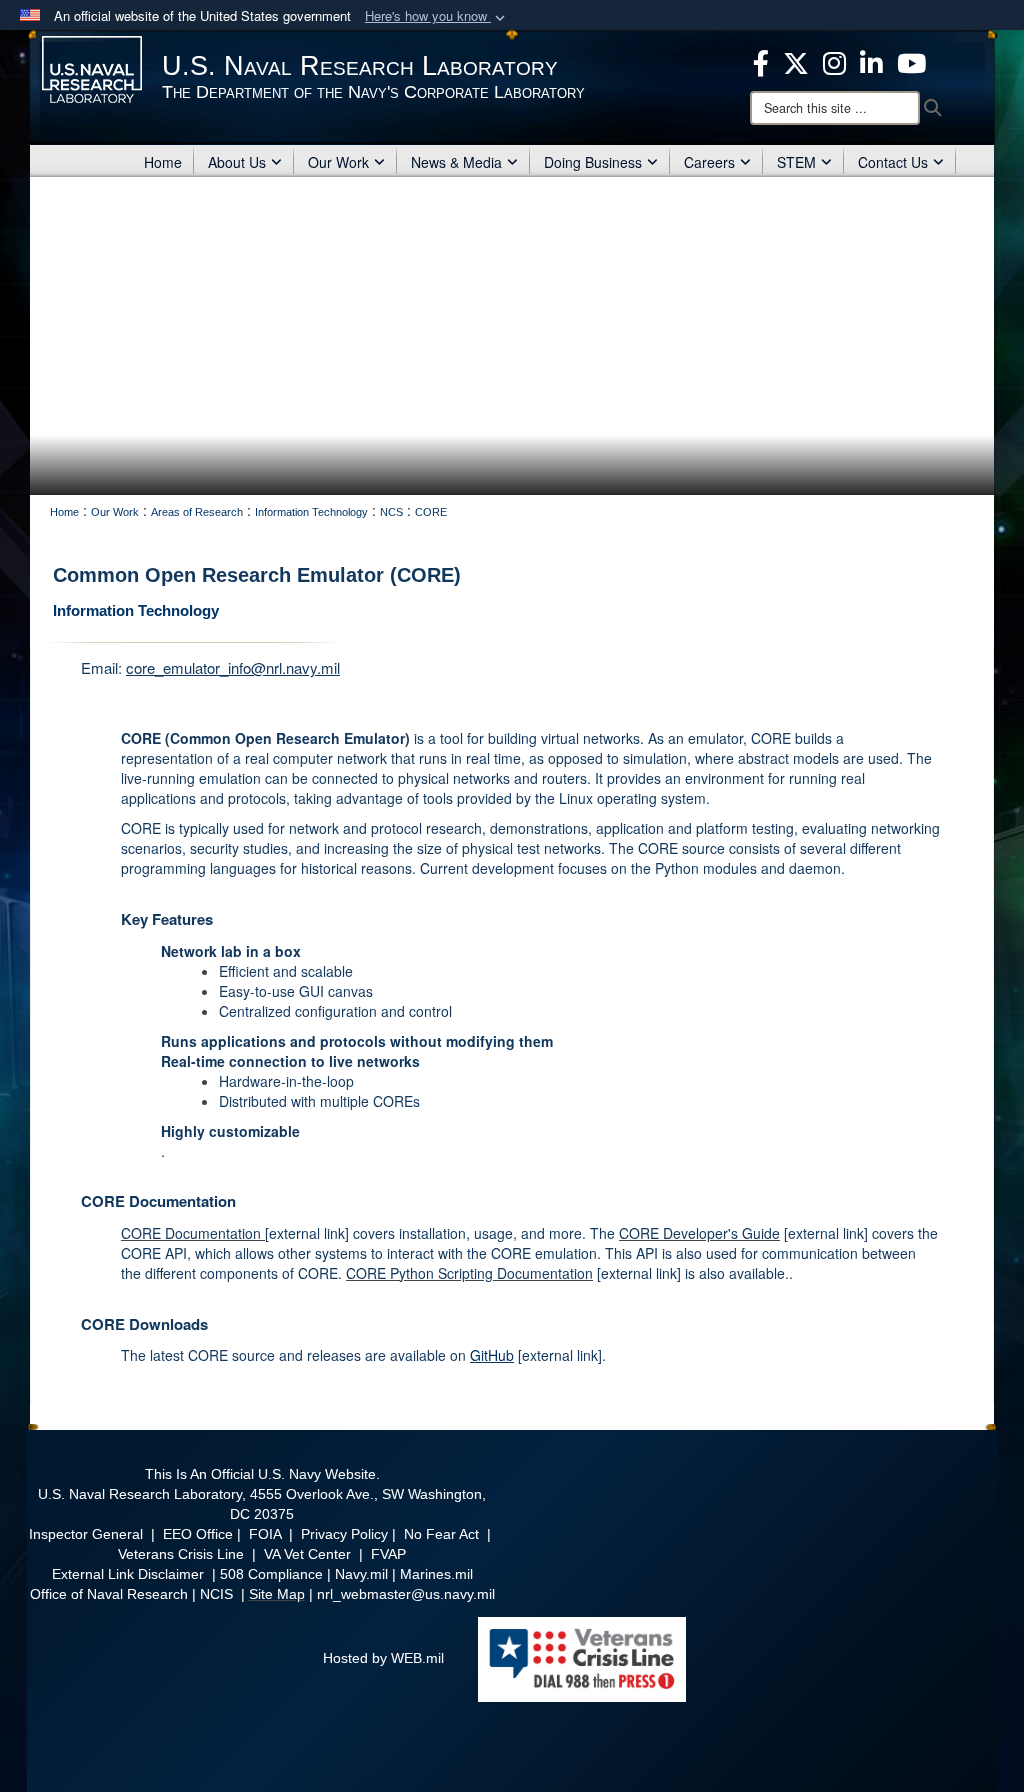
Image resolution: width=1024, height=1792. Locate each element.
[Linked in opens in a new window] (871, 61)
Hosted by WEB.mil (383, 1658)
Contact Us (893, 162)
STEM (796, 162)
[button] (437, 16)
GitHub (492, 1355)
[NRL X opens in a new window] (796, 61)
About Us (237, 162)
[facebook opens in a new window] (761, 61)
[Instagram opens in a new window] (834, 61)
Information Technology (136, 610)
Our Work (338, 162)
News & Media (456, 162)
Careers (709, 162)
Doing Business (593, 162)
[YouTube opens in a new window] (911, 61)
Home (163, 162)
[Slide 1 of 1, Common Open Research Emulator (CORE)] (512, 336)
